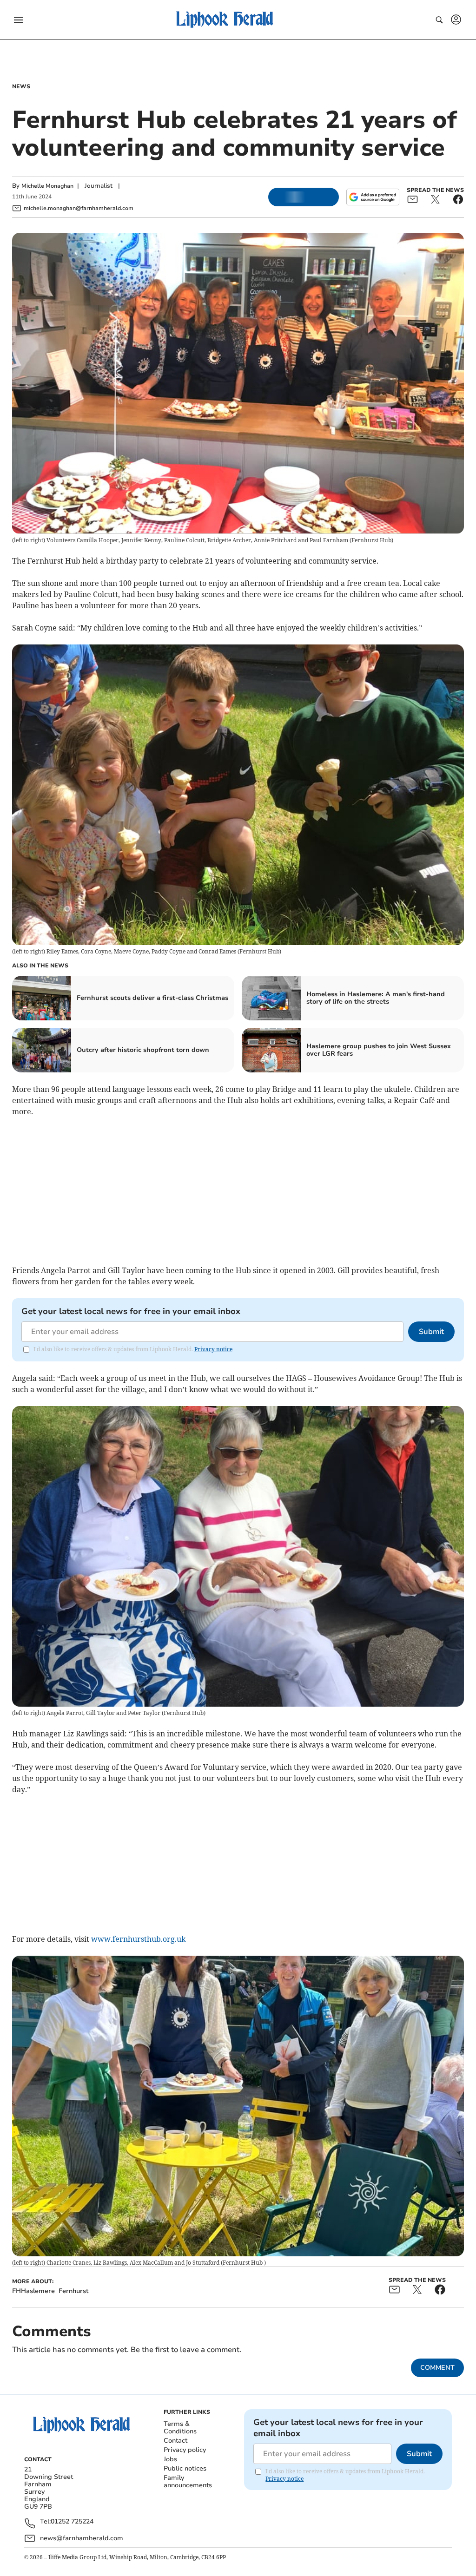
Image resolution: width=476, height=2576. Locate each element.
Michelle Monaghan (47, 186)
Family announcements (188, 2481)
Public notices (185, 2468)
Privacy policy (185, 2450)
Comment (437, 2368)
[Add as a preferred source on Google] (373, 197)
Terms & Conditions (180, 2428)
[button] (19, 20)
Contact (175, 2441)
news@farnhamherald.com (82, 2538)
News (21, 86)
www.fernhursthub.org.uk (138, 1939)
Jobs (170, 2459)
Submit (431, 1332)
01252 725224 (72, 2522)
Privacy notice (213, 1349)
